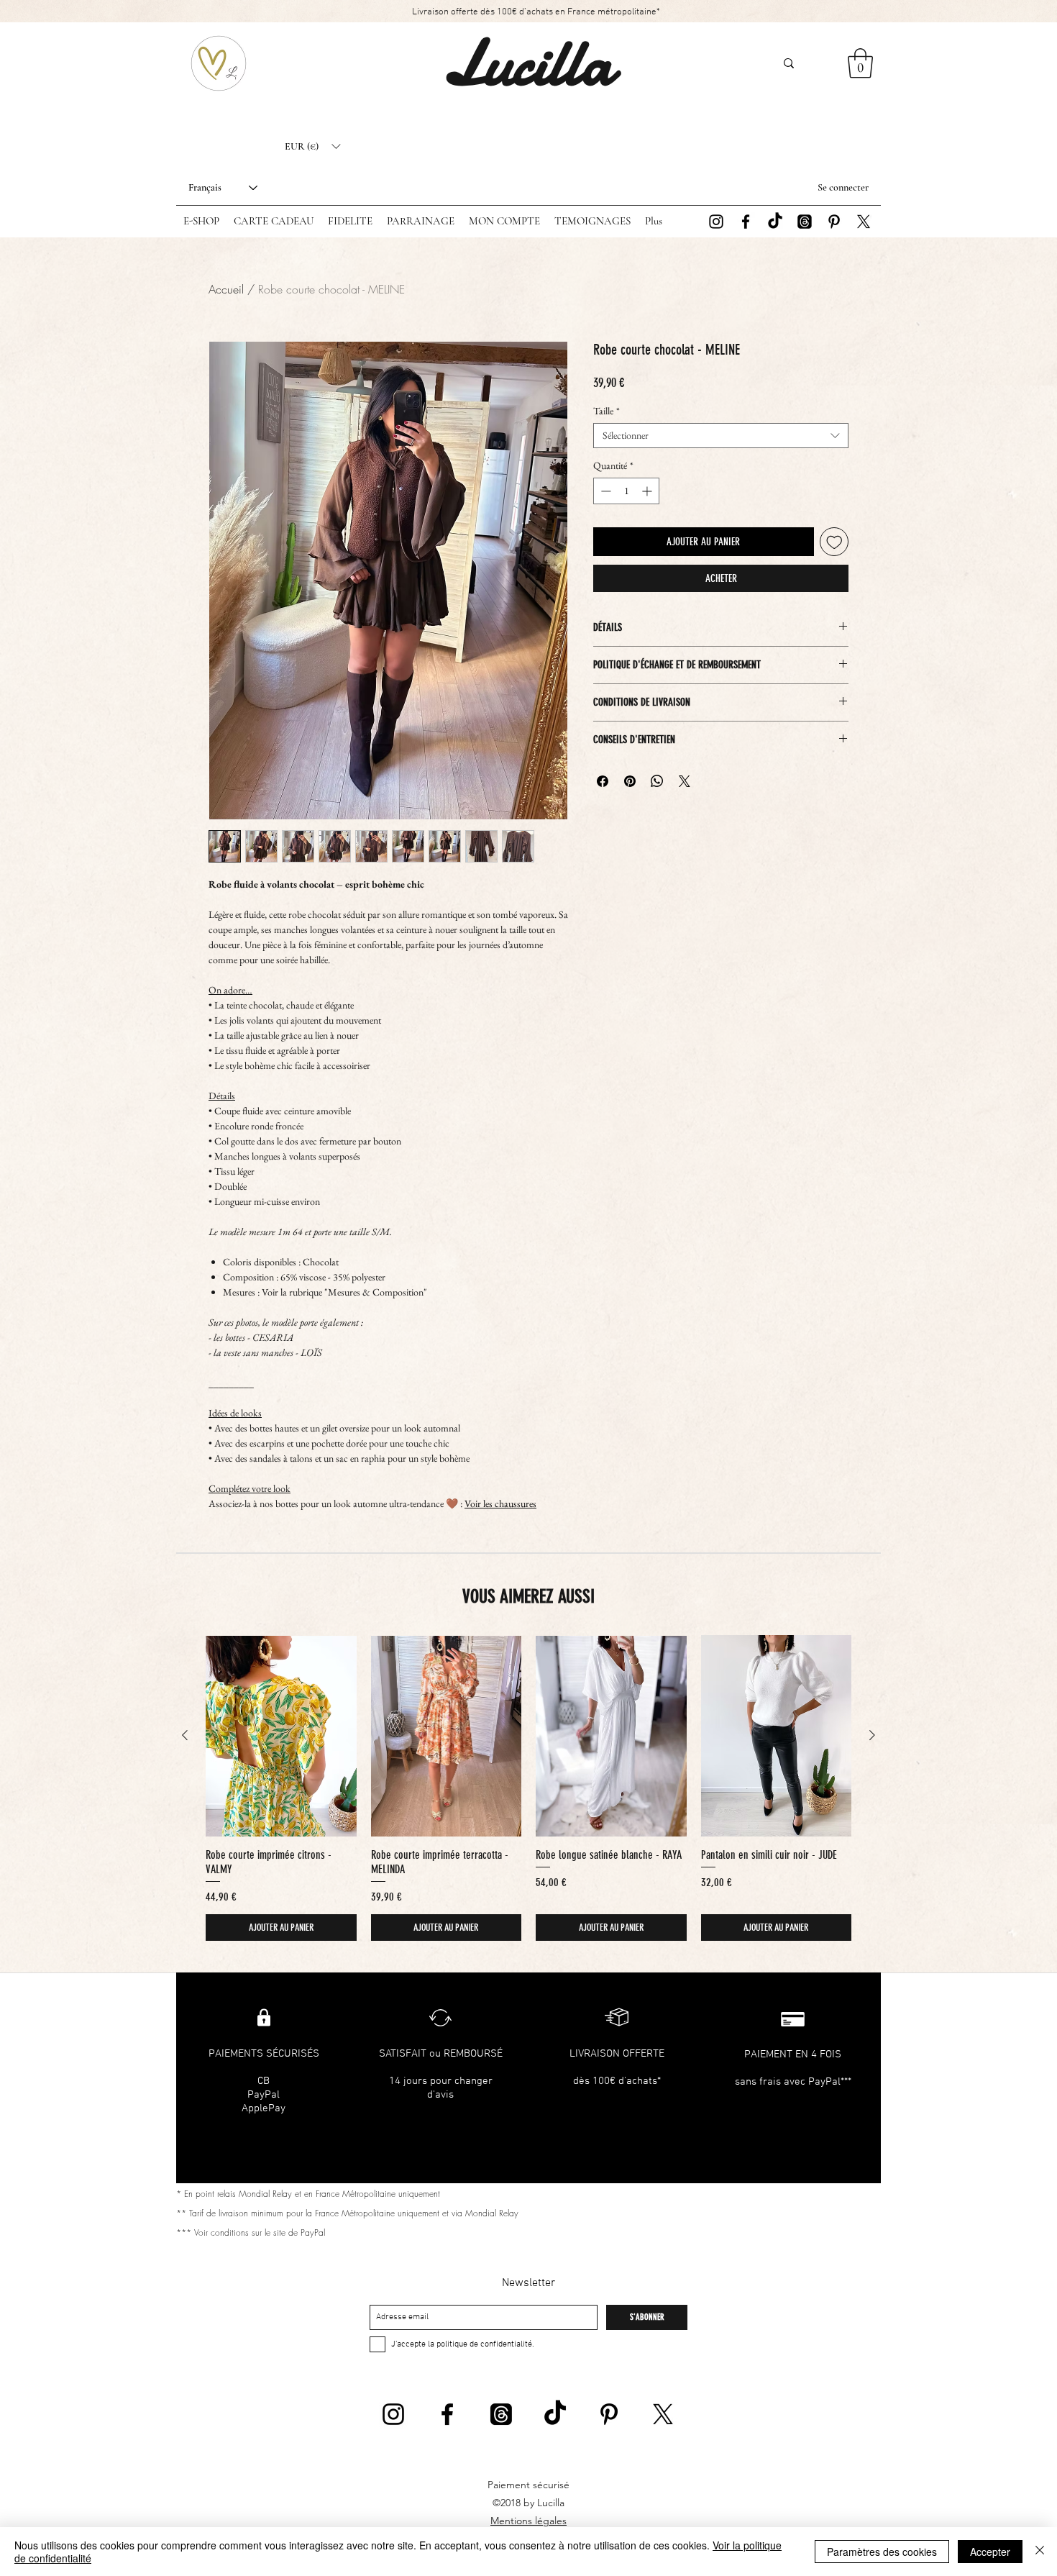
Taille (607, 411)
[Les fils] (805, 222)
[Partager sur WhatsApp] (657, 781)
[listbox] (312, 147)
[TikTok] (775, 222)
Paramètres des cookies (882, 2552)
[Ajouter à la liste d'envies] (834, 542)
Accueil (226, 289)
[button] (312, 147)
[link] (860, 63)
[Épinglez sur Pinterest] (630, 781)
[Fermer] (1040, 2552)
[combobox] (721, 436)
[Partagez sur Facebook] (603, 781)
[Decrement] (604, 491)
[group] (528, 1788)
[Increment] (648, 491)
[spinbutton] (626, 491)
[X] (864, 222)
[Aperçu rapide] (281, 1735)
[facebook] (746, 222)
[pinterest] (834, 222)
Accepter (990, 2552)
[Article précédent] (185, 1735)
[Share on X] (685, 781)
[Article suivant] (872, 1735)
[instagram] (716, 222)
